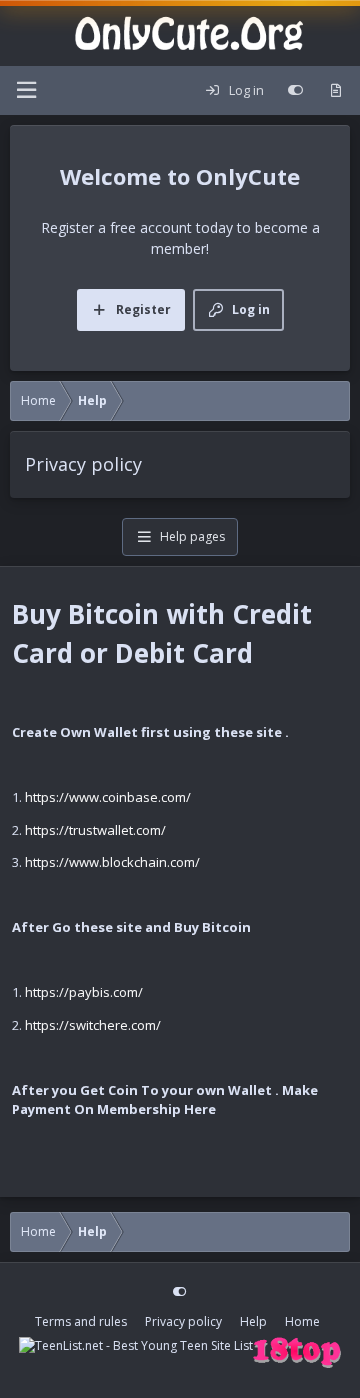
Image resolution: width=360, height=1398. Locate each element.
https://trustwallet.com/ (95, 830)
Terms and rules (81, 1321)
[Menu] (26, 90)
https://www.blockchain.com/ (112, 862)
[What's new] (335, 91)
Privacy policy (183, 1321)
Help (253, 1321)
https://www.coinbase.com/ (108, 797)
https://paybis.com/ (84, 992)
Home (302, 1321)
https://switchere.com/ (93, 1025)
